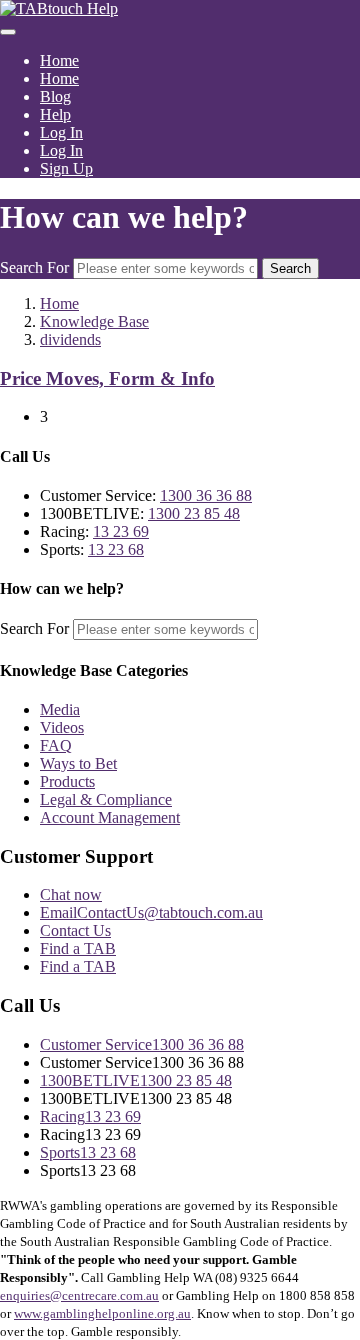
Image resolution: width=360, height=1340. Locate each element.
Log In (61, 132)
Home (59, 60)
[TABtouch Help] (59, 8)
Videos (62, 727)
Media (60, 709)
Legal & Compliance (106, 799)
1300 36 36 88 (206, 495)
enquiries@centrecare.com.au (79, 1295)
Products (67, 781)
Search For (34, 267)
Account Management (110, 817)
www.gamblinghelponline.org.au (102, 1313)
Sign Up (66, 168)
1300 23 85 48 (194, 513)
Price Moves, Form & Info (107, 378)
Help (55, 114)
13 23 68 (116, 549)
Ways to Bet (78, 763)
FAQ (56, 745)
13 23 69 (121, 531)
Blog (55, 96)
